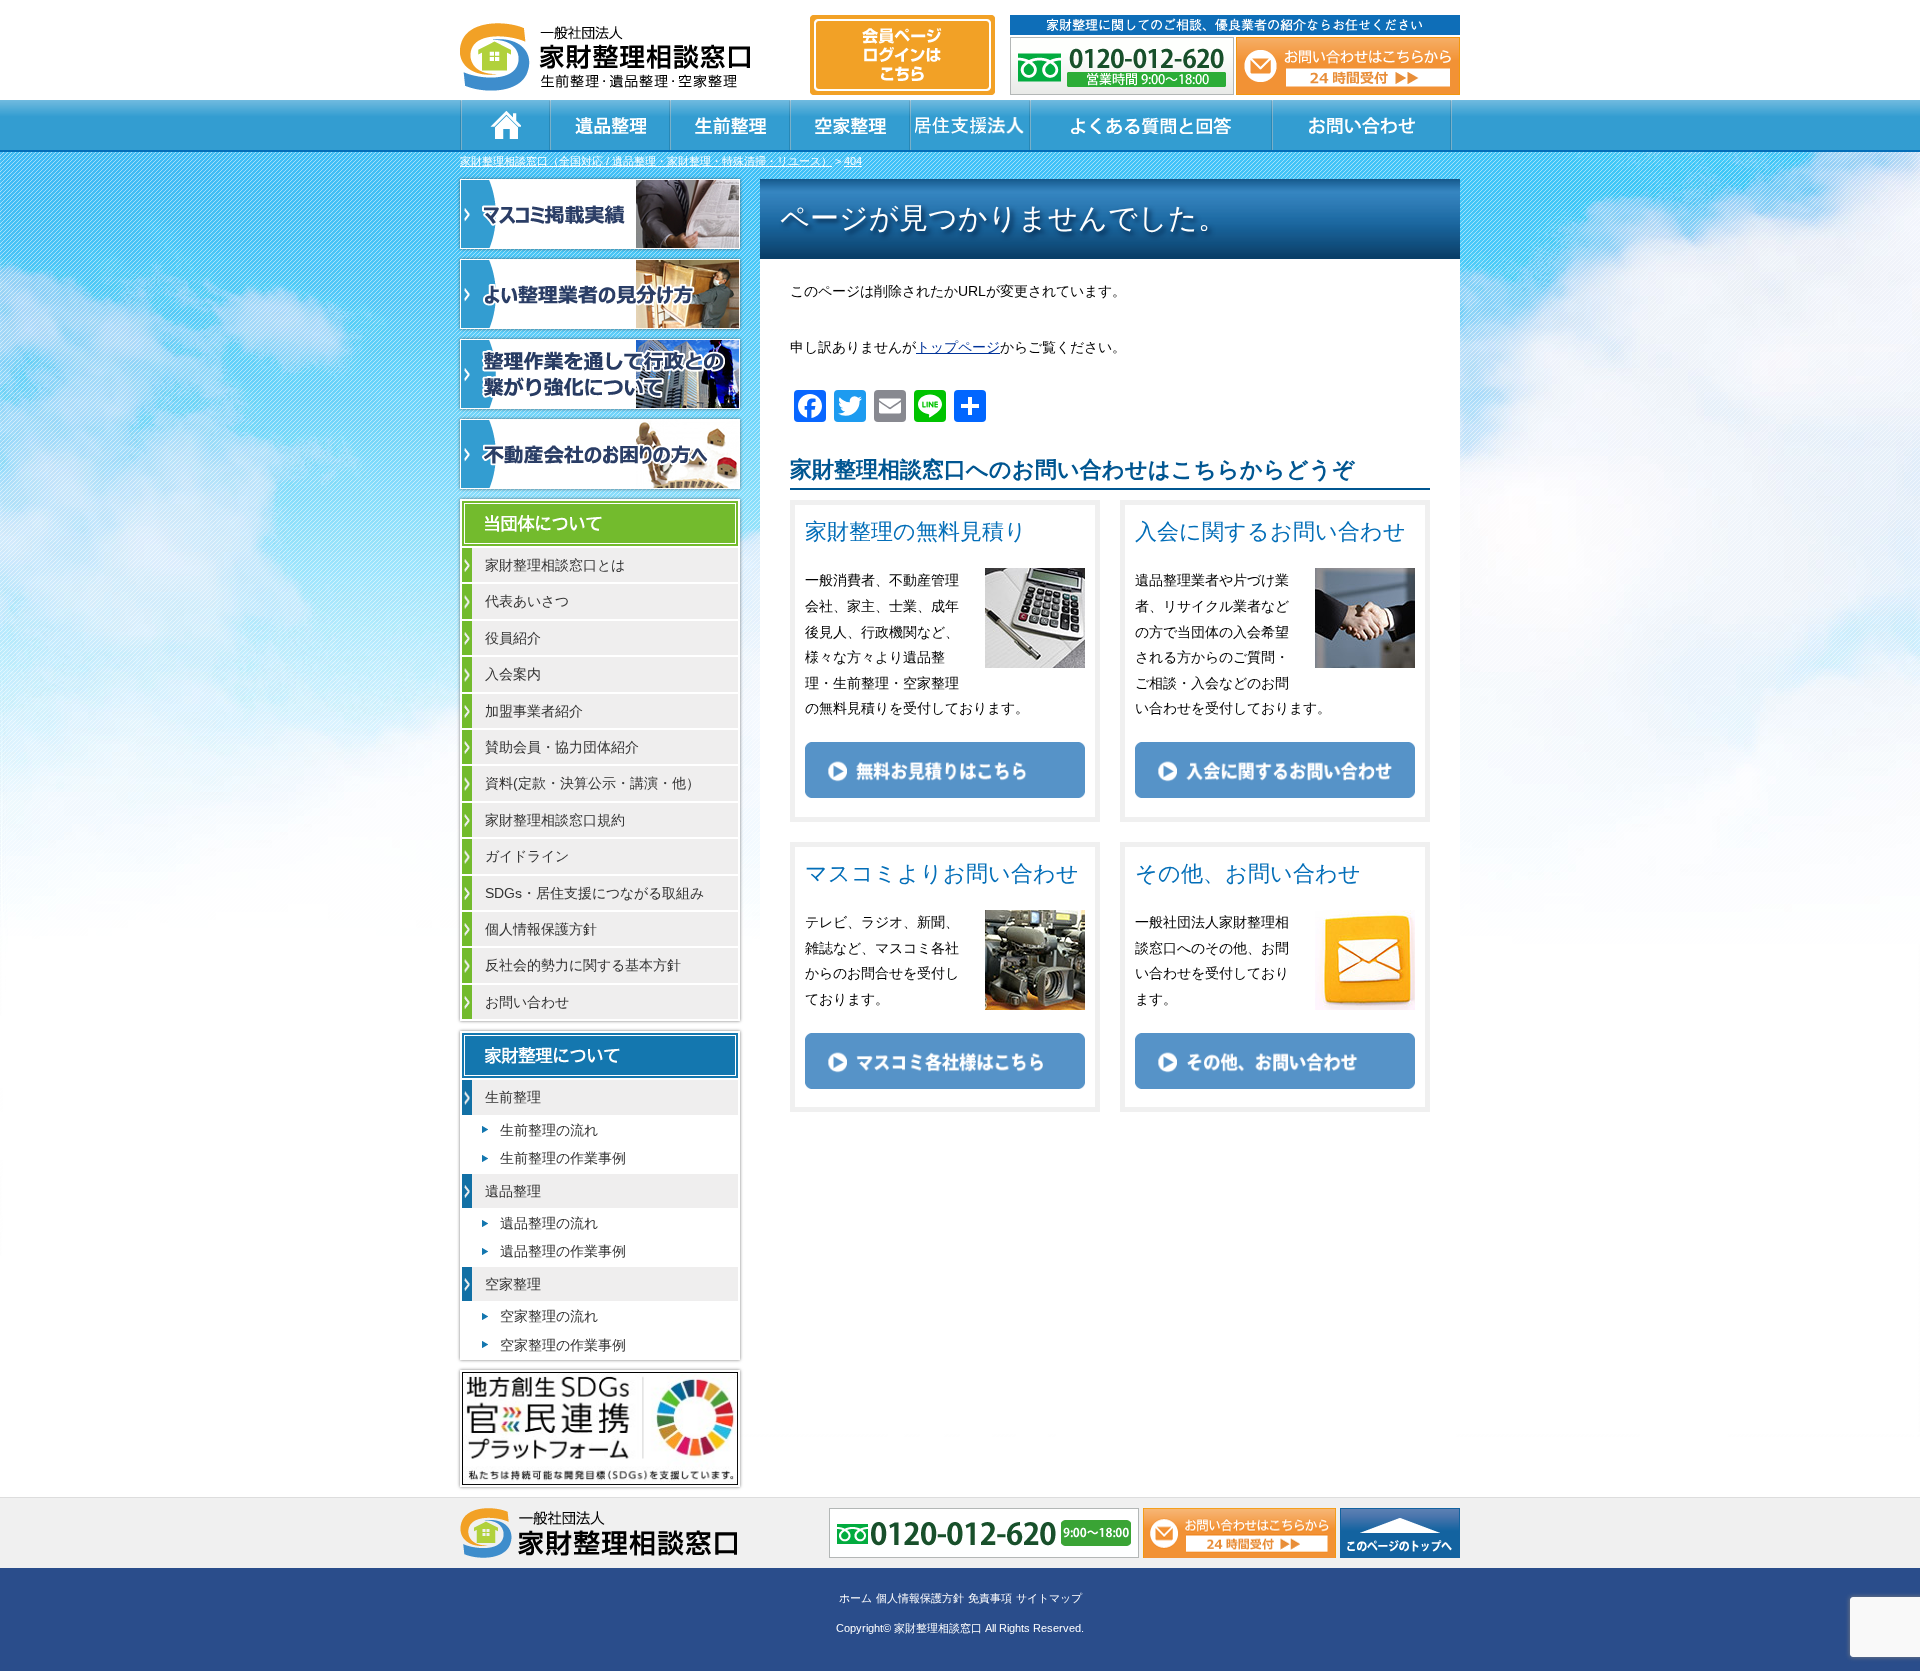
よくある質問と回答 (1151, 125)
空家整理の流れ (549, 1316)
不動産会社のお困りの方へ (600, 454)
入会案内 (513, 674)
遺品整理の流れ (549, 1223)
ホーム (505, 125)
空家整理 (850, 125)
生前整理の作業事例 (563, 1158)
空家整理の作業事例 (563, 1345)
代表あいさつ (527, 601)
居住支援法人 (970, 125)
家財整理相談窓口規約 (555, 820)
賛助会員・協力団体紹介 (562, 747)
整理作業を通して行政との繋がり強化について (600, 374)
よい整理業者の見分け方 (600, 294)
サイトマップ (1049, 1598)
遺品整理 (610, 125)
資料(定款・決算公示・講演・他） (592, 783)
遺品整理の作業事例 (563, 1251)
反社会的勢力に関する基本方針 (583, 965)
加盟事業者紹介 (534, 711)
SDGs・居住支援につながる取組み (594, 893)
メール (1348, 66)
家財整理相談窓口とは (555, 565)
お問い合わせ (1362, 125)
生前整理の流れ (549, 1130)
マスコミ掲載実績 (600, 214)
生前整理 (730, 125)
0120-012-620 (1122, 66)
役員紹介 (513, 638)
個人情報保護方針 (541, 929)
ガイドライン (527, 856)
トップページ (958, 347)
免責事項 (990, 1598)
